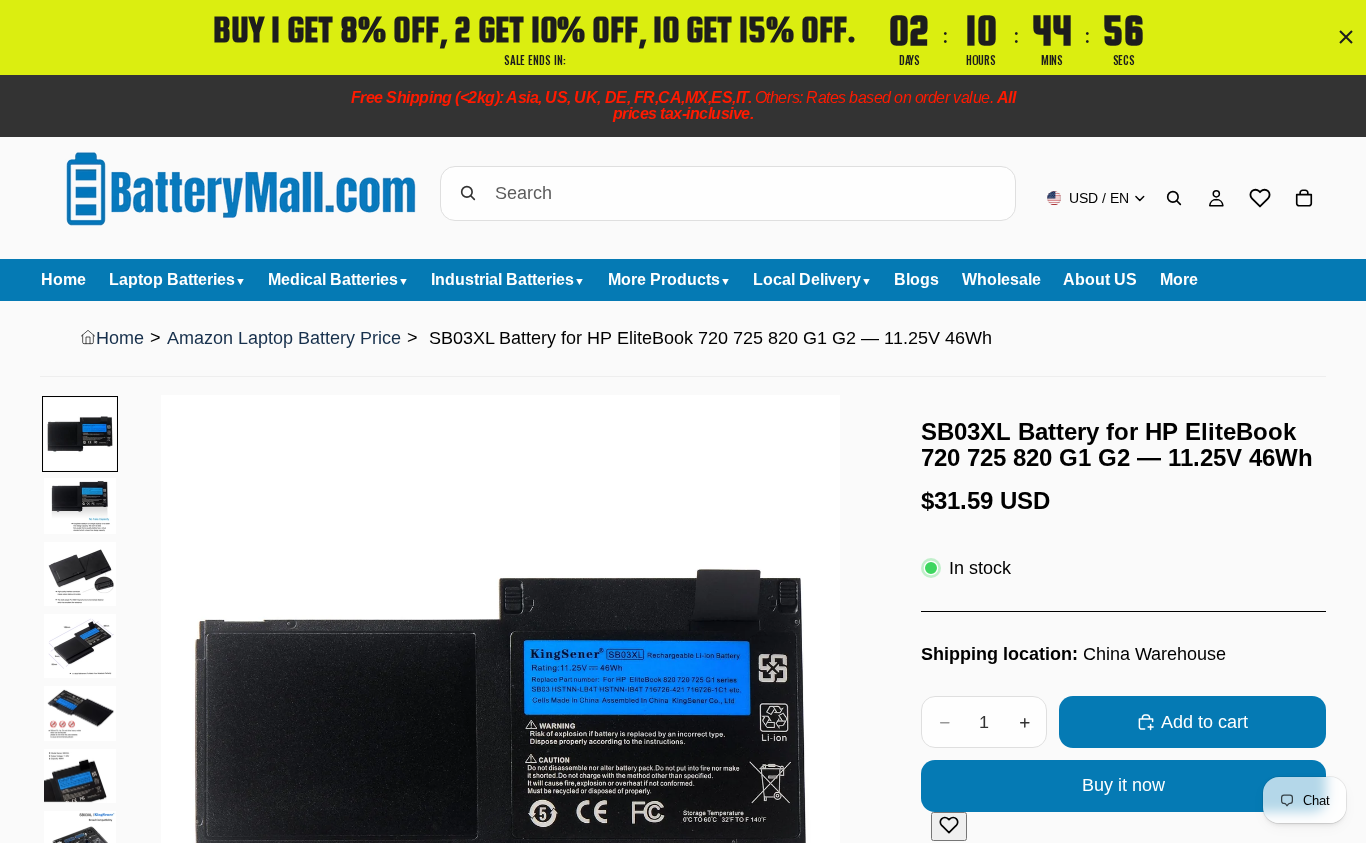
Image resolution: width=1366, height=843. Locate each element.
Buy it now (1123, 785)
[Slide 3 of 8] (80, 574)
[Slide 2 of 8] (80, 505)
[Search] (1174, 198)
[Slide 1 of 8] (80, 434)
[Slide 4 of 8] (80, 646)
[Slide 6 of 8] (80, 776)
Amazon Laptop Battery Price (284, 338)
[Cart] (1304, 198)
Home (120, 338)
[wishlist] (1260, 198)
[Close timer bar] (1346, 37)
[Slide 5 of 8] (80, 713)
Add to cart (1204, 722)
